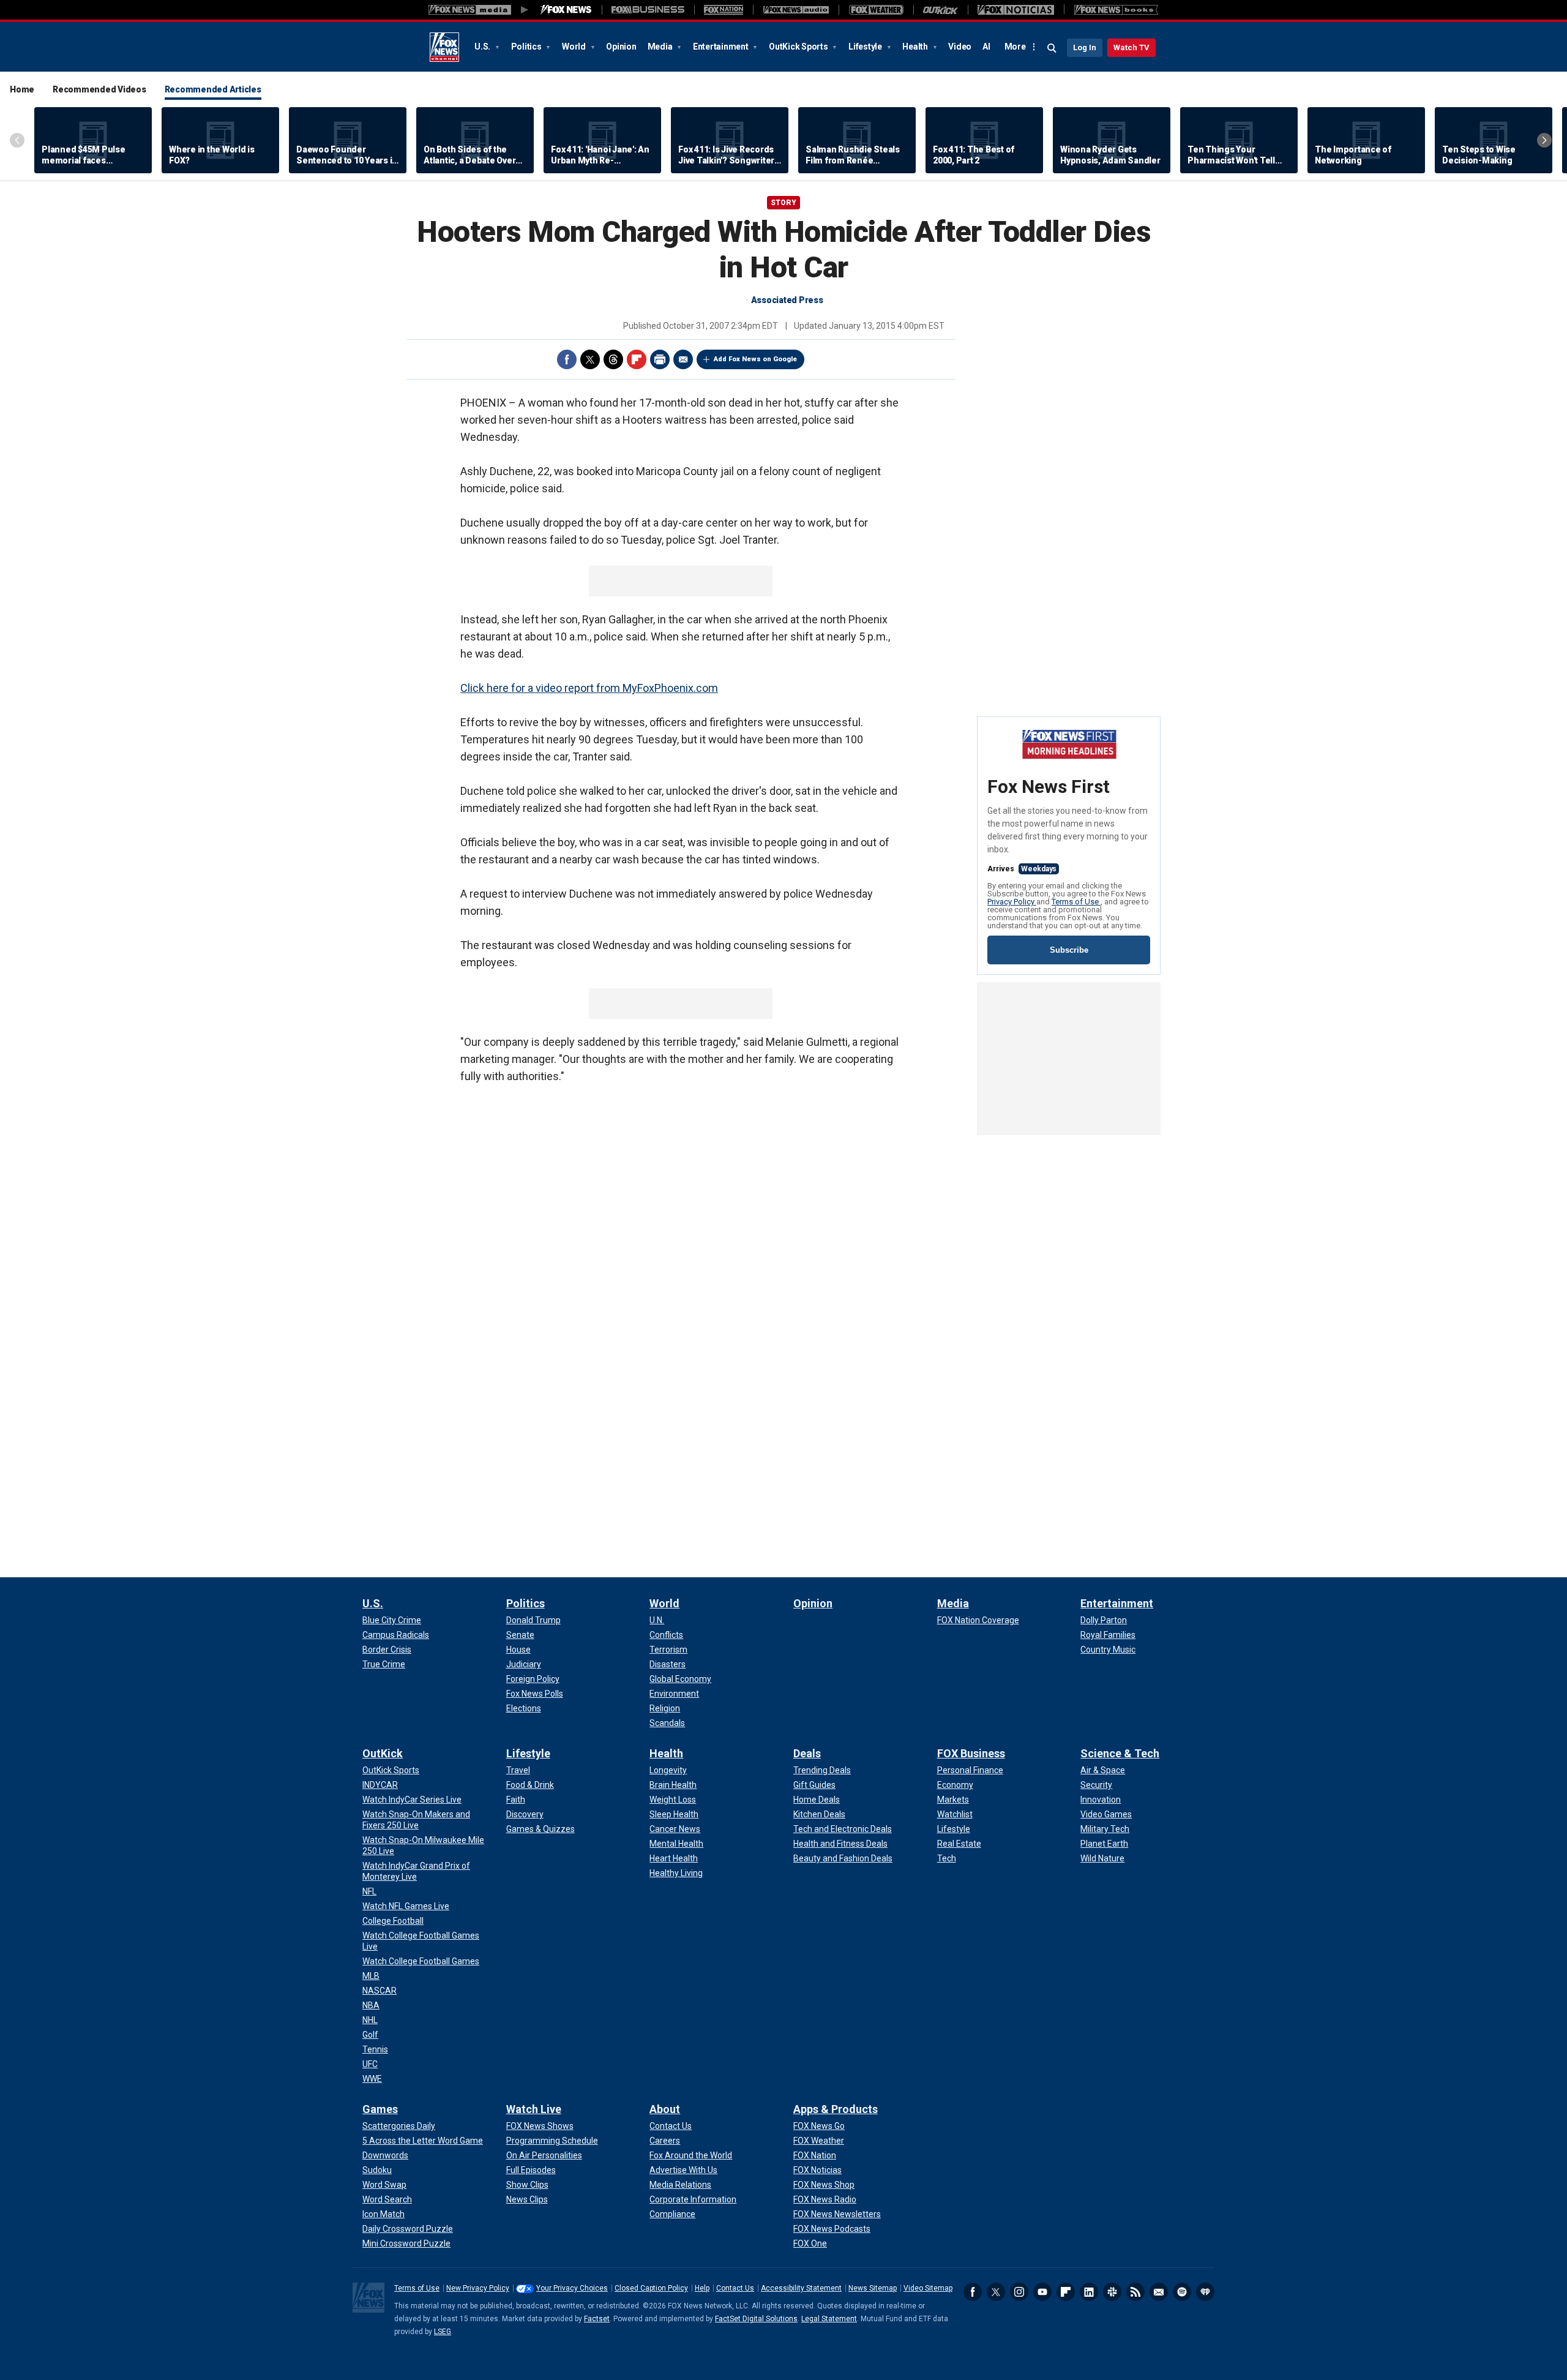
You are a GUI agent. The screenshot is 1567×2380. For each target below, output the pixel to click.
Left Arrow (17, 140)
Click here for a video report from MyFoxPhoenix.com (589, 688)
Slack (1112, 2292)
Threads (613, 359)
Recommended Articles (213, 89)
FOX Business (971, 1753)
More (1015, 47)
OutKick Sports (799, 47)
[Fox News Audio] (796, 10)
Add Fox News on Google (755, 359)
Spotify (1182, 2292)
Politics (527, 47)
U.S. (483, 47)
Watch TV (1131, 47)
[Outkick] (941, 10)
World (575, 47)
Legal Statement (829, 2319)
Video (960, 47)
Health (916, 47)
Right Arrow (1544, 140)
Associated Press (787, 300)
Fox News (444, 47)
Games (380, 2109)
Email (683, 359)
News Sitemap (873, 2288)
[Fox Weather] (876, 10)
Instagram (1019, 2292)
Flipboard (637, 359)
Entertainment (722, 47)
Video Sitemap (928, 2288)
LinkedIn (1089, 2292)
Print (660, 359)
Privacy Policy (1012, 902)
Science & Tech (1120, 1753)
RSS (1135, 2292)
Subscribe (1069, 950)
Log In (1085, 47)
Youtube (1042, 2292)
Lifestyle (866, 47)
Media (661, 47)
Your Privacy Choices (572, 2288)
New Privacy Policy (478, 2288)
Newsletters (1159, 2292)
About (665, 2109)
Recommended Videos (99, 89)
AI (986, 47)
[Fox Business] (648, 10)
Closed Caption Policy (651, 2288)
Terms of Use (1076, 902)
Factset (597, 2319)
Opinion (621, 47)
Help (702, 2288)
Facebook (567, 359)
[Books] (1116, 10)
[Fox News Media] (566, 10)
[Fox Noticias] (1016, 10)
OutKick (383, 1753)
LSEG (443, 2332)
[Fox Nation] (724, 10)
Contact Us (735, 2288)
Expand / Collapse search (1052, 48)
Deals (807, 1753)
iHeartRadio (1205, 2292)
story (783, 203)
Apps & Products (836, 2109)
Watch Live (534, 2109)
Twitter (590, 359)
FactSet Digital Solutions (756, 2319)
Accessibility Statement (801, 2288)
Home (22, 89)
